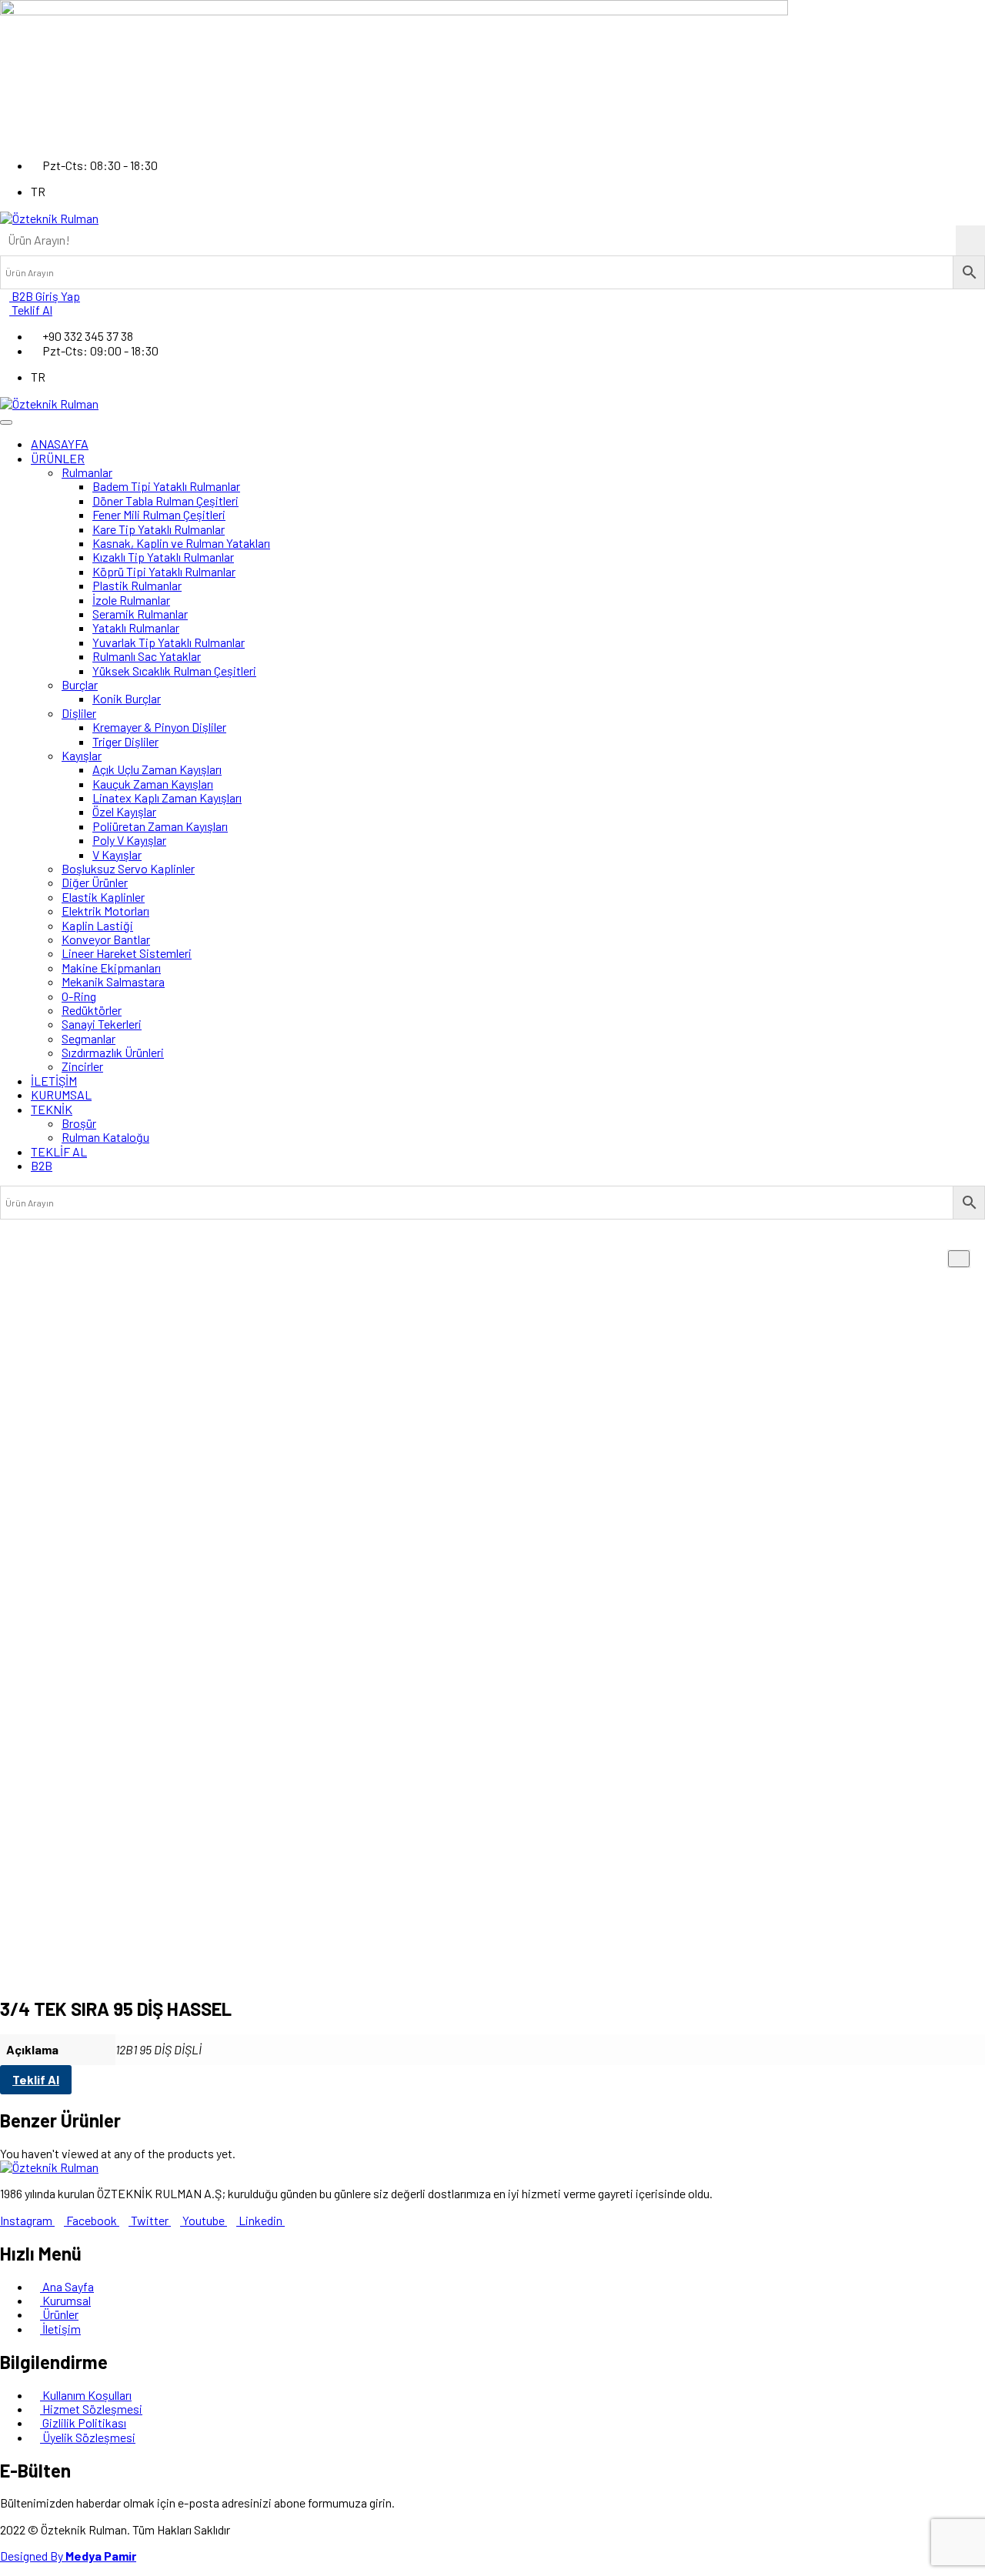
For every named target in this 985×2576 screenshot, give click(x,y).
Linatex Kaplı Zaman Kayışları (167, 797)
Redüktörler (92, 1010)
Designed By (68, 2556)
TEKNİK (52, 1109)
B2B (42, 1165)
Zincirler (82, 1066)
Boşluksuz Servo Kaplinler (128, 868)
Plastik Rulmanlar (137, 585)
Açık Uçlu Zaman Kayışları (157, 769)
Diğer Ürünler (95, 882)
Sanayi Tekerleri (102, 1024)
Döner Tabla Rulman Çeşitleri (165, 501)
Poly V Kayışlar (129, 840)
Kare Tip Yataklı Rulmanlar (159, 529)
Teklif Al (36, 2079)
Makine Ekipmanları (111, 968)
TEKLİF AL (59, 1151)
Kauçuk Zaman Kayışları (153, 784)
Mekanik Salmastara (113, 981)
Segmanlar (88, 1038)
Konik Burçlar (127, 698)
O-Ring (79, 996)
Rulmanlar (87, 472)
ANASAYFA (60, 444)
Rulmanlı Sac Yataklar (147, 656)
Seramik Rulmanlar (140, 614)
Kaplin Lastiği (97, 925)
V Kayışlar (117, 854)
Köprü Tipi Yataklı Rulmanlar (164, 571)
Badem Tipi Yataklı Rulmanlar (166, 486)
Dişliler (79, 713)
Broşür (79, 1123)
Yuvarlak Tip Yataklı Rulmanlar (169, 642)
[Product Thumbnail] (959, 1259)
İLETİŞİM (54, 1081)
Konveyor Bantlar (106, 939)
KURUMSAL (61, 1094)
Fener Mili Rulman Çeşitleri (159, 514)
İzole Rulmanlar (131, 600)
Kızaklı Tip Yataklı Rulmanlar (163, 557)
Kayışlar (82, 755)
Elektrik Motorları (105, 911)
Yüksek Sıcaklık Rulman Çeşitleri (174, 671)
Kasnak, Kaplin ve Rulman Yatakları (181, 543)
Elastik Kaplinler (103, 897)
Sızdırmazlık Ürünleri (113, 1052)
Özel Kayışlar (124, 811)
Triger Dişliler (125, 741)
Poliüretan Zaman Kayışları (160, 826)
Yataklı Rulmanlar (136, 627)
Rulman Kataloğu (105, 1137)
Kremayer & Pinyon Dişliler (159, 727)
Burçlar (80, 684)
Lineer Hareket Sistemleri (127, 953)
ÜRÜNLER (58, 458)
